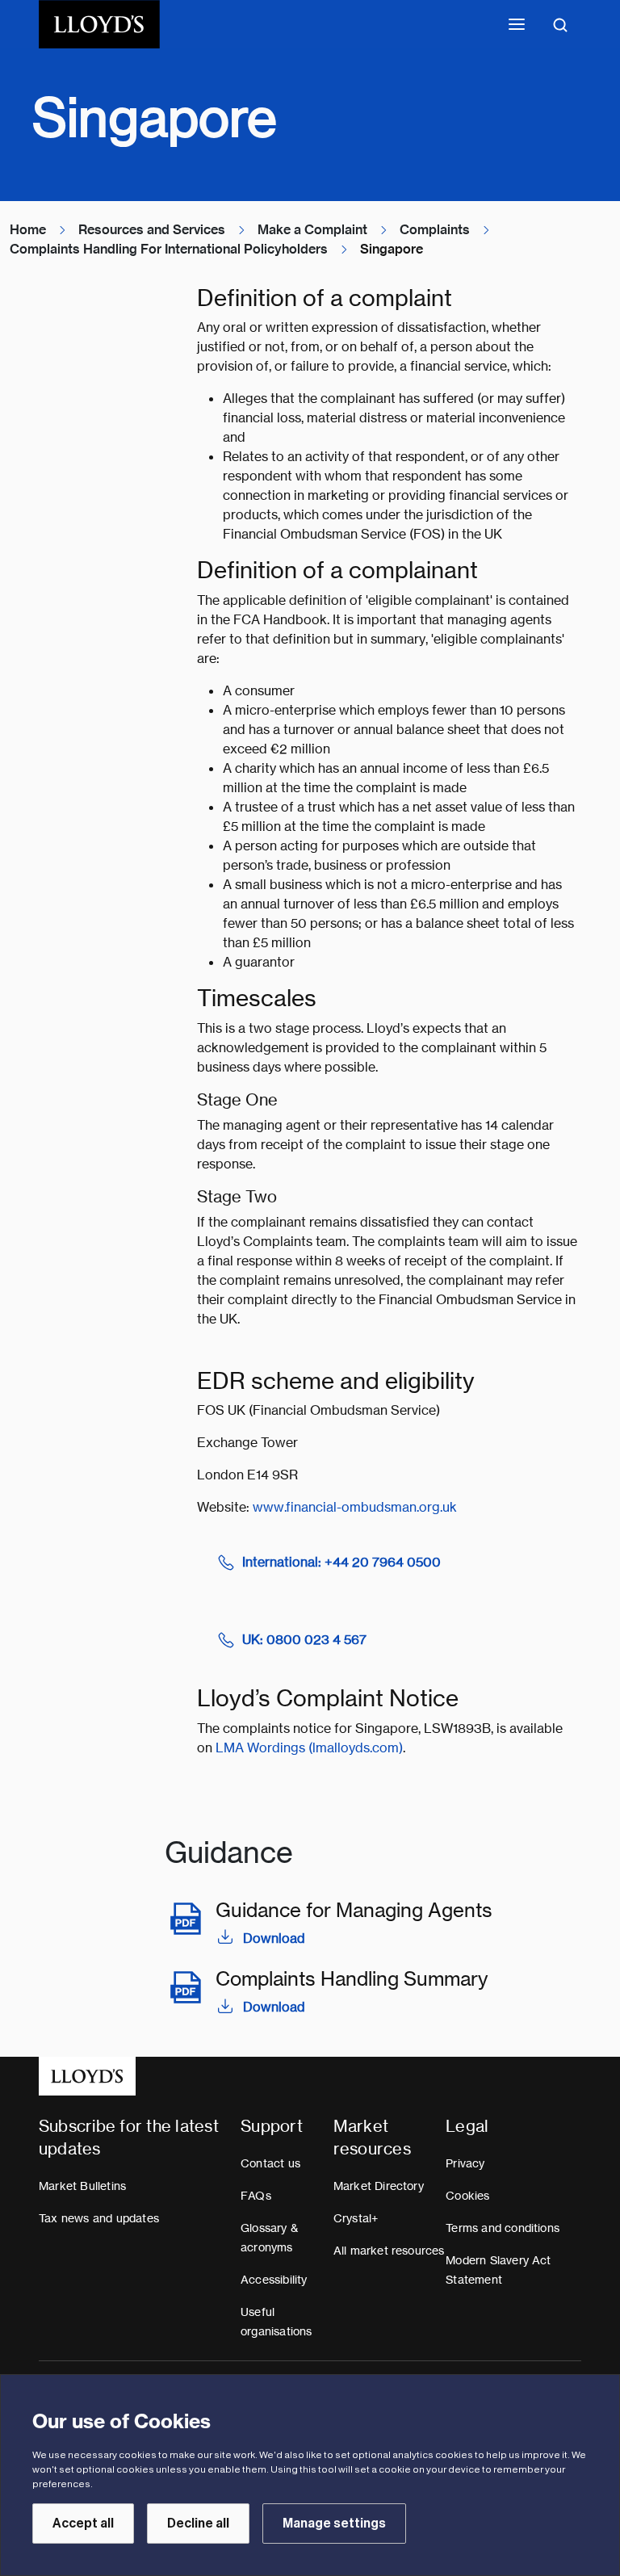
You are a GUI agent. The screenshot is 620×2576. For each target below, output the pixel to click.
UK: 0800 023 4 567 (304, 1640)
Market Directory (379, 2186)
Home (28, 230)
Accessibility (274, 2280)
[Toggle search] (560, 24)
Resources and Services (152, 230)
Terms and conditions (503, 2228)
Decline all (198, 2524)
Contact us (270, 2163)
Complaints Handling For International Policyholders (169, 249)
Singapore (392, 249)
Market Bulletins (82, 2186)
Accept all (83, 2524)
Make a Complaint (312, 230)
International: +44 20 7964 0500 (341, 1562)
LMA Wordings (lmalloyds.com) (309, 1748)
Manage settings (334, 2524)
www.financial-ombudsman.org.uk (355, 1507)
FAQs (256, 2196)
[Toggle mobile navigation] (517, 24)
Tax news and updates (99, 2218)
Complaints (435, 230)
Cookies (467, 2196)
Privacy (465, 2163)
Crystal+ (356, 2218)
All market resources (389, 2251)
